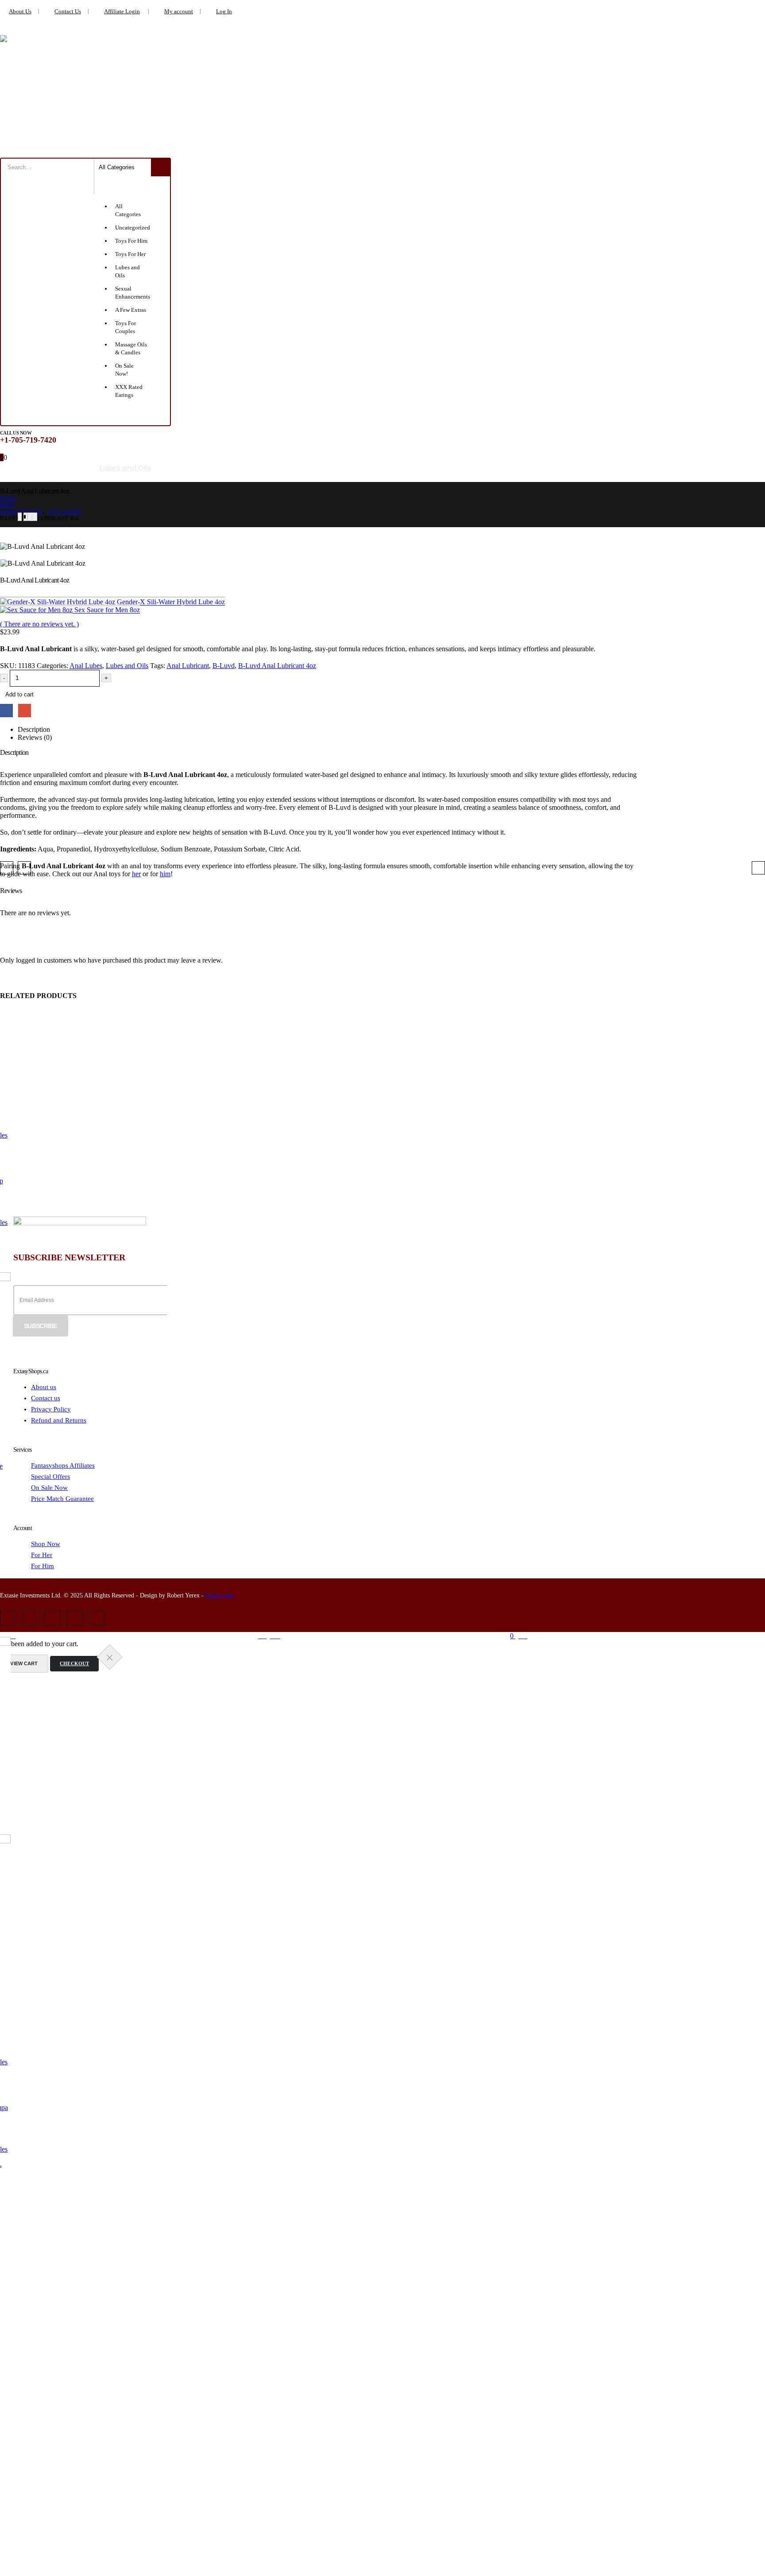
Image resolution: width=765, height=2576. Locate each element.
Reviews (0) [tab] (35, 737)
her (136, 874)
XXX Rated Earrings (406, 468)
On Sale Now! (535, 468)
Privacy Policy (51, 1409)
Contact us (46, 1398)
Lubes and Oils (125, 468)
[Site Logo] (84, 90)
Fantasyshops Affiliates (63, 1465)
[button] (7, 868)
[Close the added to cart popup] (110, 1657)
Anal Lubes (86, 666)
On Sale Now (49, 1488)
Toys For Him (335, 468)
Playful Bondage (269, 468)
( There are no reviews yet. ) (39, 624)
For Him (42, 1566)
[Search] (160, 167)
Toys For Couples (195, 468)
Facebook (6, 710)
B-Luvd (224, 666)
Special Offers (50, 1476)
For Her (42, 1555)
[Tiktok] (97, 1618)
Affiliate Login (122, 12)
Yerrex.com (220, 1595)
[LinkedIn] (75, 1618)
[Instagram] (53, 1618)
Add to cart (19, 694)
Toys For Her (64, 468)
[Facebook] (8, 1618)
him (165, 874)
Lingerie (14, 468)
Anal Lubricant (188, 666)
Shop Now (46, 1544)
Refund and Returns (59, 1420)
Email (25, 710)
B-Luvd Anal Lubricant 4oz (277, 666)
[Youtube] (30, 1618)
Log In (224, 12)
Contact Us (68, 12)
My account (179, 12)
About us (44, 1387)
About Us (20, 12)
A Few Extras (476, 468)
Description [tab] (34, 729)
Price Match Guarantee (62, 1499)
